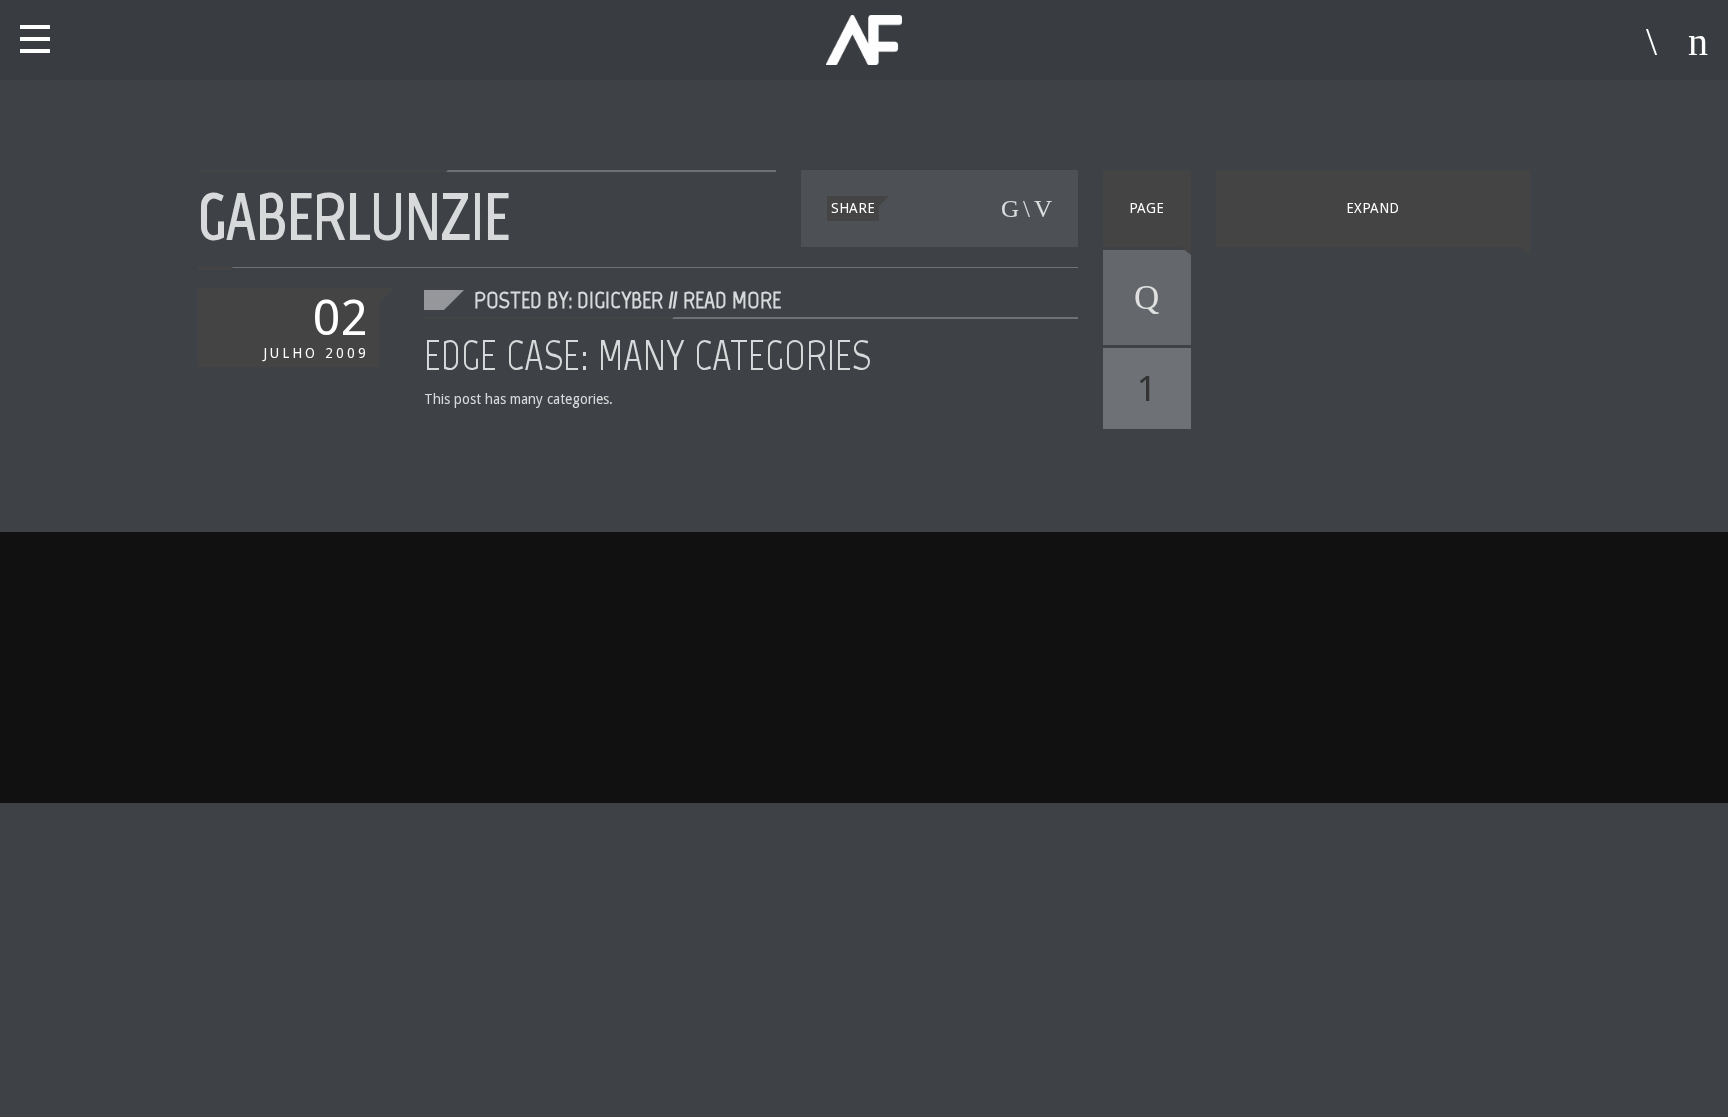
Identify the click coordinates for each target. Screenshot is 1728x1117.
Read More (732, 299)
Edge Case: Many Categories (647, 355)
